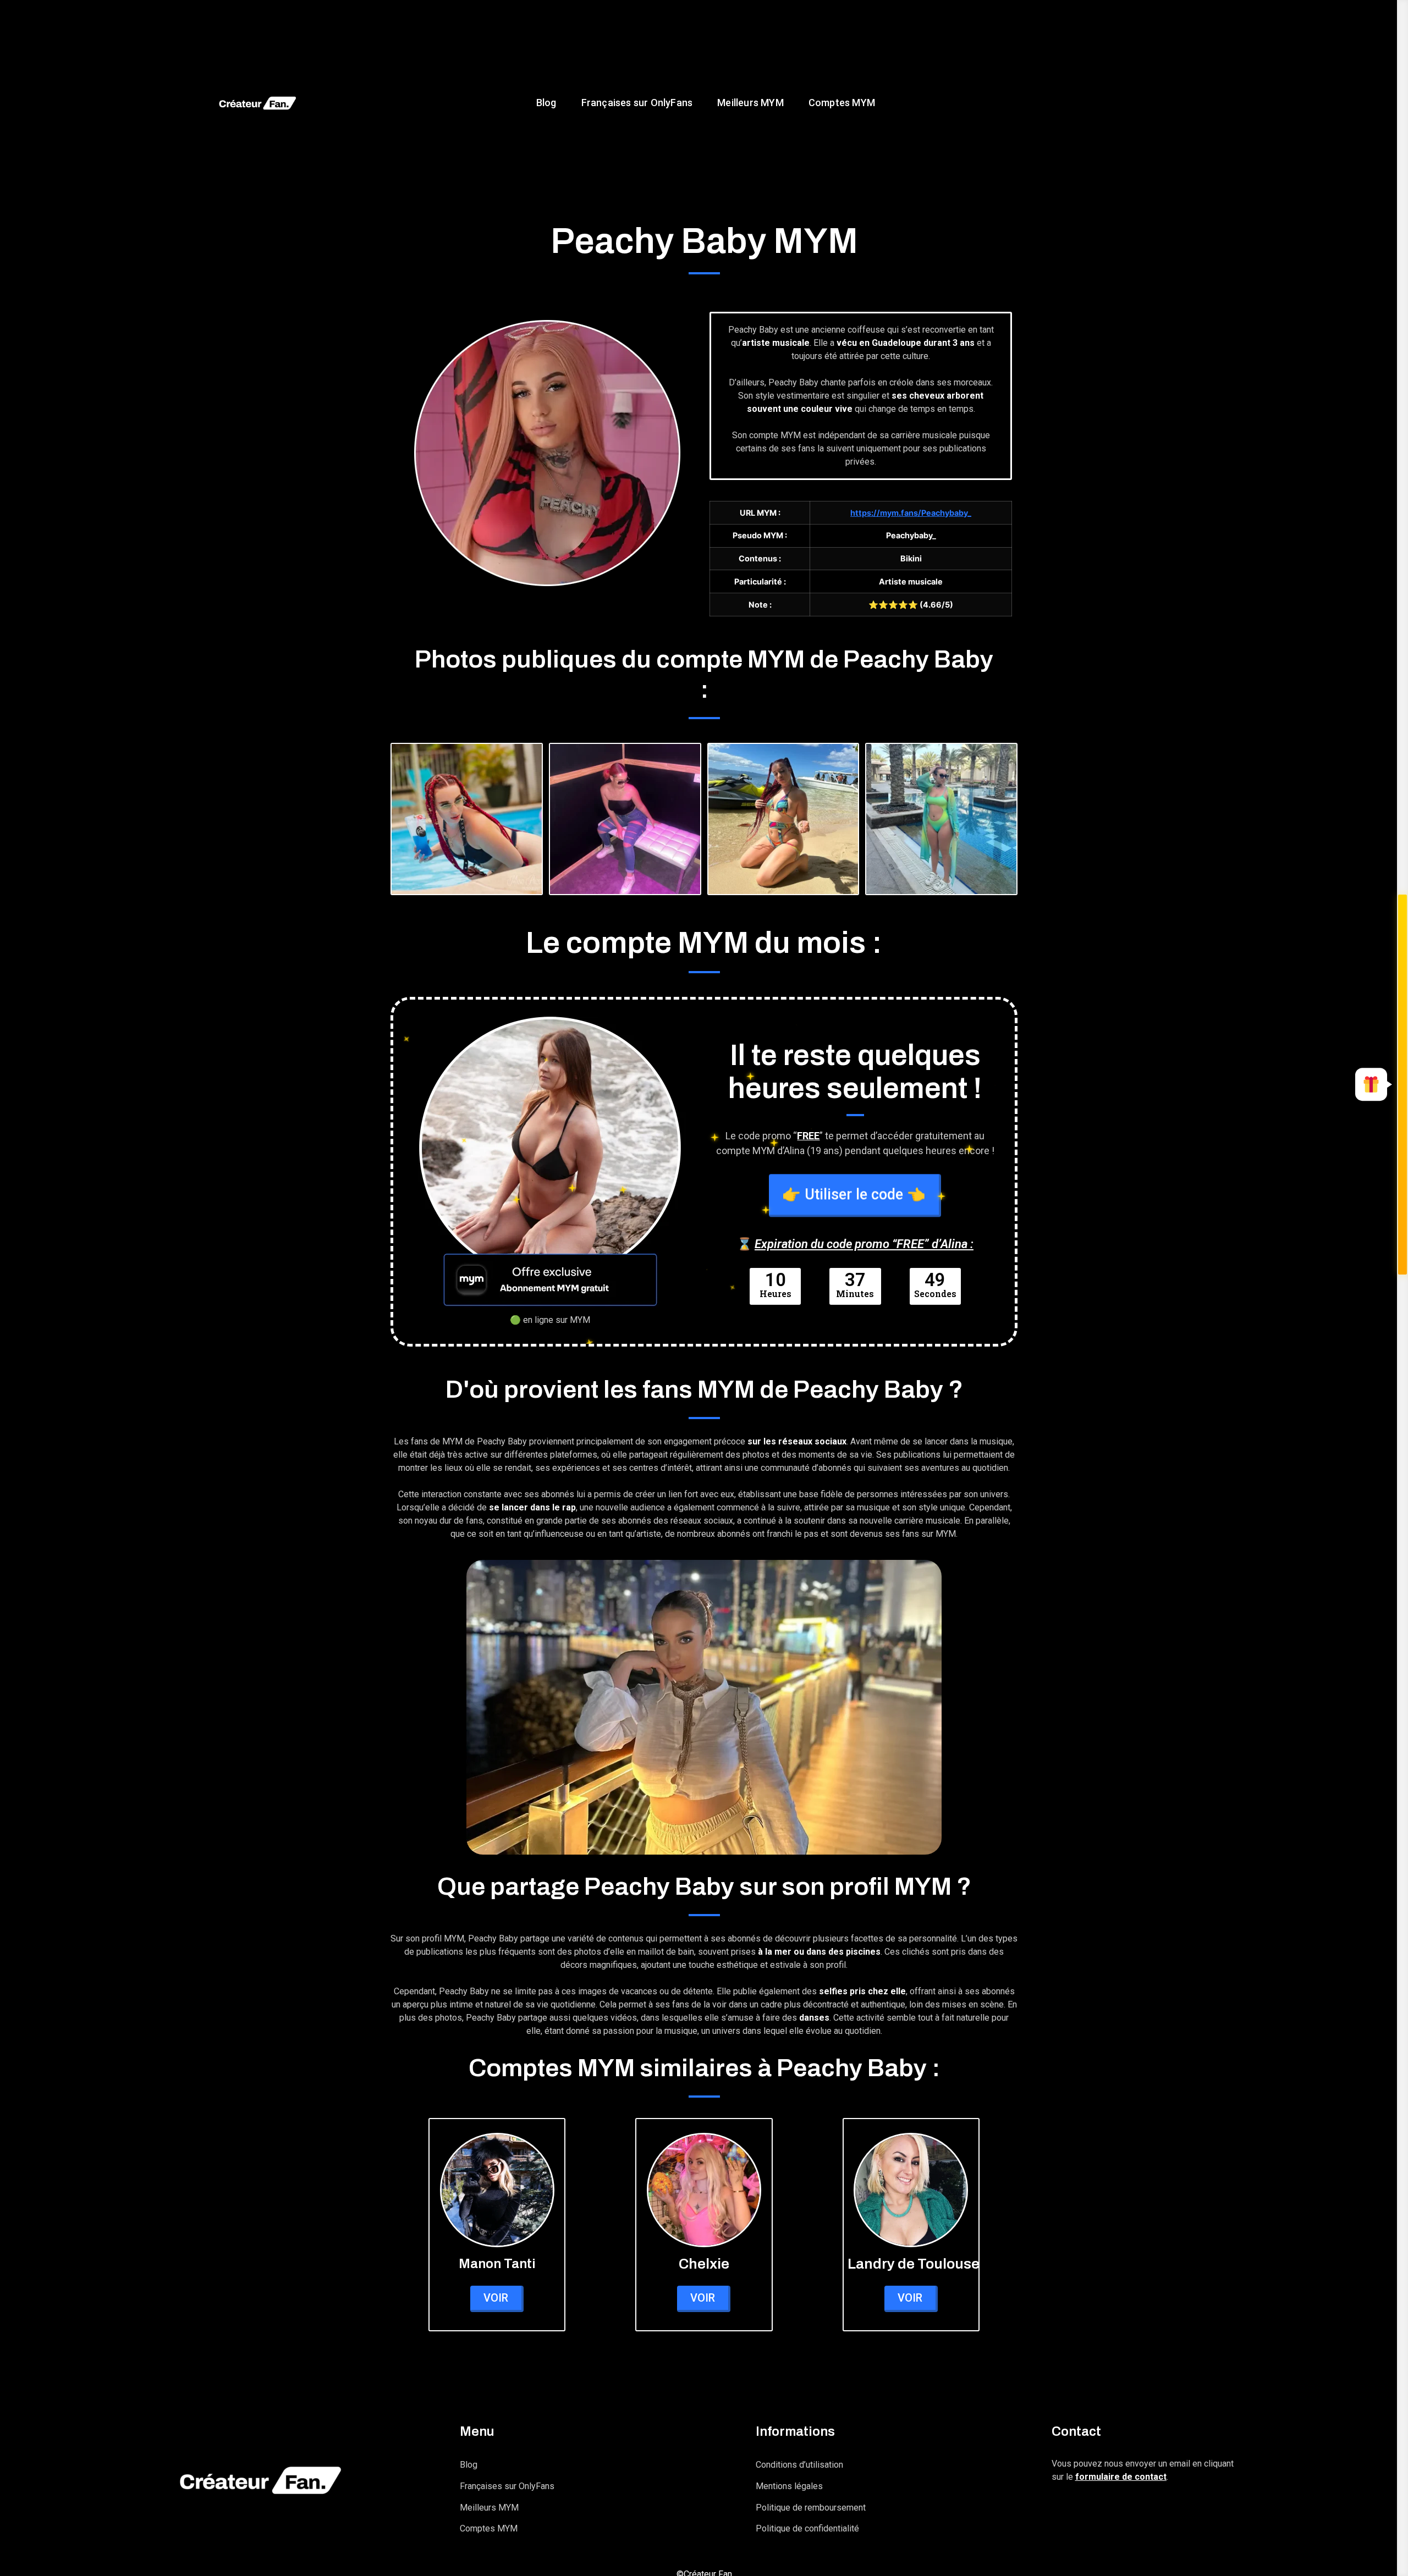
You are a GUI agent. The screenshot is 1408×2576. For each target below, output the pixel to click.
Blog (546, 103)
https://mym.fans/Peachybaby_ (911, 513)
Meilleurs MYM (750, 103)
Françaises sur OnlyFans (637, 103)
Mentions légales (789, 2486)
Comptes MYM (841, 103)
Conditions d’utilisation (799, 2465)
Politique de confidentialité (807, 2528)
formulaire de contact (1121, 2477)
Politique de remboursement (811, 2508)
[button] (1371, 1085)
